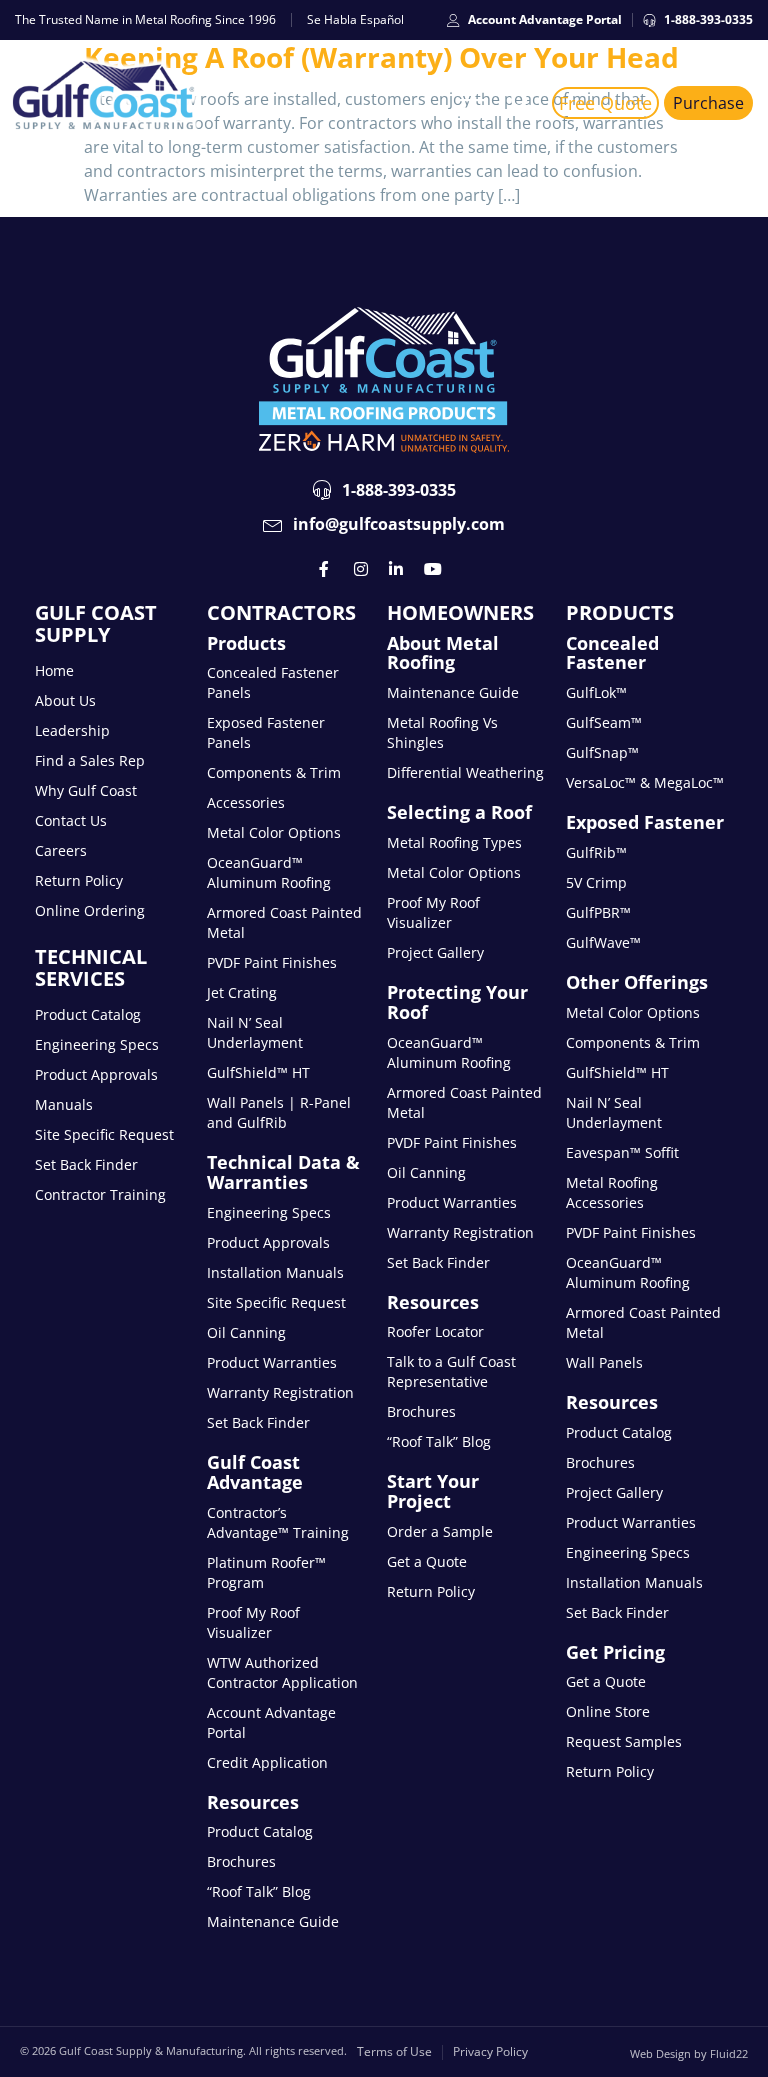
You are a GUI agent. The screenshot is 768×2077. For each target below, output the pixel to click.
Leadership (72, 730)
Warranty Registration (280, 1392)
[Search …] (521, 103)
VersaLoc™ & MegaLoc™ (645, 782)
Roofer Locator (435, 1331)
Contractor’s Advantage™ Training (278, 1522)
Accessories (246, 802)
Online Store (608, 1711)
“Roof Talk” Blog (259, 1891)
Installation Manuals (275, 1272)
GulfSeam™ (604, 722)
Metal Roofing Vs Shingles (442, 732)
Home (54, 670)
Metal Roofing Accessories (612, 1192)
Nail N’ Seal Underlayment (255, 1032)
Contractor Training (100, 1194)
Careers (61, 850)
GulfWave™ (603, 942)
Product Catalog (88, 1014)
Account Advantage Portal (271, 1722)
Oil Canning (246, 1332)
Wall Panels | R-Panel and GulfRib (279, 1112)
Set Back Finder (86, 1164)
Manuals (64, 1104)
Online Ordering (90, 910)
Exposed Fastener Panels (266, 732)
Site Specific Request (104, 1134)
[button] (473, 103)
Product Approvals (96, 1074)
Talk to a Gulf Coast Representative (451, 1371)
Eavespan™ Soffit (622, 1152)
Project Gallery (435, 952)
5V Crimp (596, 882)
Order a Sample (440, 1531)
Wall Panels (604, 1362)
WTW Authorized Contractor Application (282, 1672)
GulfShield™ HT (258, 1072)
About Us (65, 700)
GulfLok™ (596, 692)
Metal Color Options (274, 832)
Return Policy (79, 880)
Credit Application (267, 1762)
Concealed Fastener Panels (273, 682)
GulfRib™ (596, 852)
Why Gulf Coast (86, 790)
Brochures (241, 1861)
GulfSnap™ (602, 752)
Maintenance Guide (273, 1921)
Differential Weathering (465, 772)
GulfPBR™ (598, 912)
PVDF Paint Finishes (272, 962)
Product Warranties (272, 1362)
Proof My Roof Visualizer (253, 1622)
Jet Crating (242, 992)
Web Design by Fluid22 (689, 2053)
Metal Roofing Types (454, 842)
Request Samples (624, 1741)
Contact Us (71, 820)
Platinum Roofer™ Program (266, 1572)
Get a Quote (427, 1561)
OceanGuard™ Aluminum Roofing (269, 872)
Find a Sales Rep (90, 760)
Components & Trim (274, 772)
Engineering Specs (97, 1044)
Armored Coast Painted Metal (284, 922)
